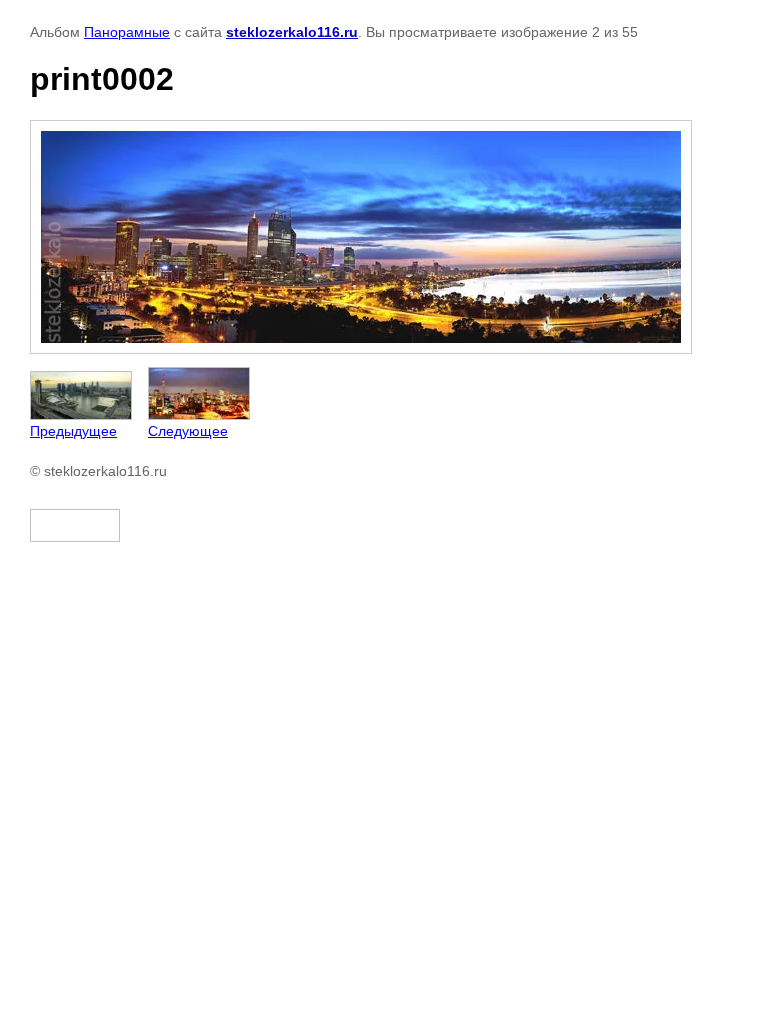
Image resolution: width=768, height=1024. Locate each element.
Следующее (188, 431)
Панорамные (127, 32)
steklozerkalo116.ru (292, 32)
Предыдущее (73, 431)
